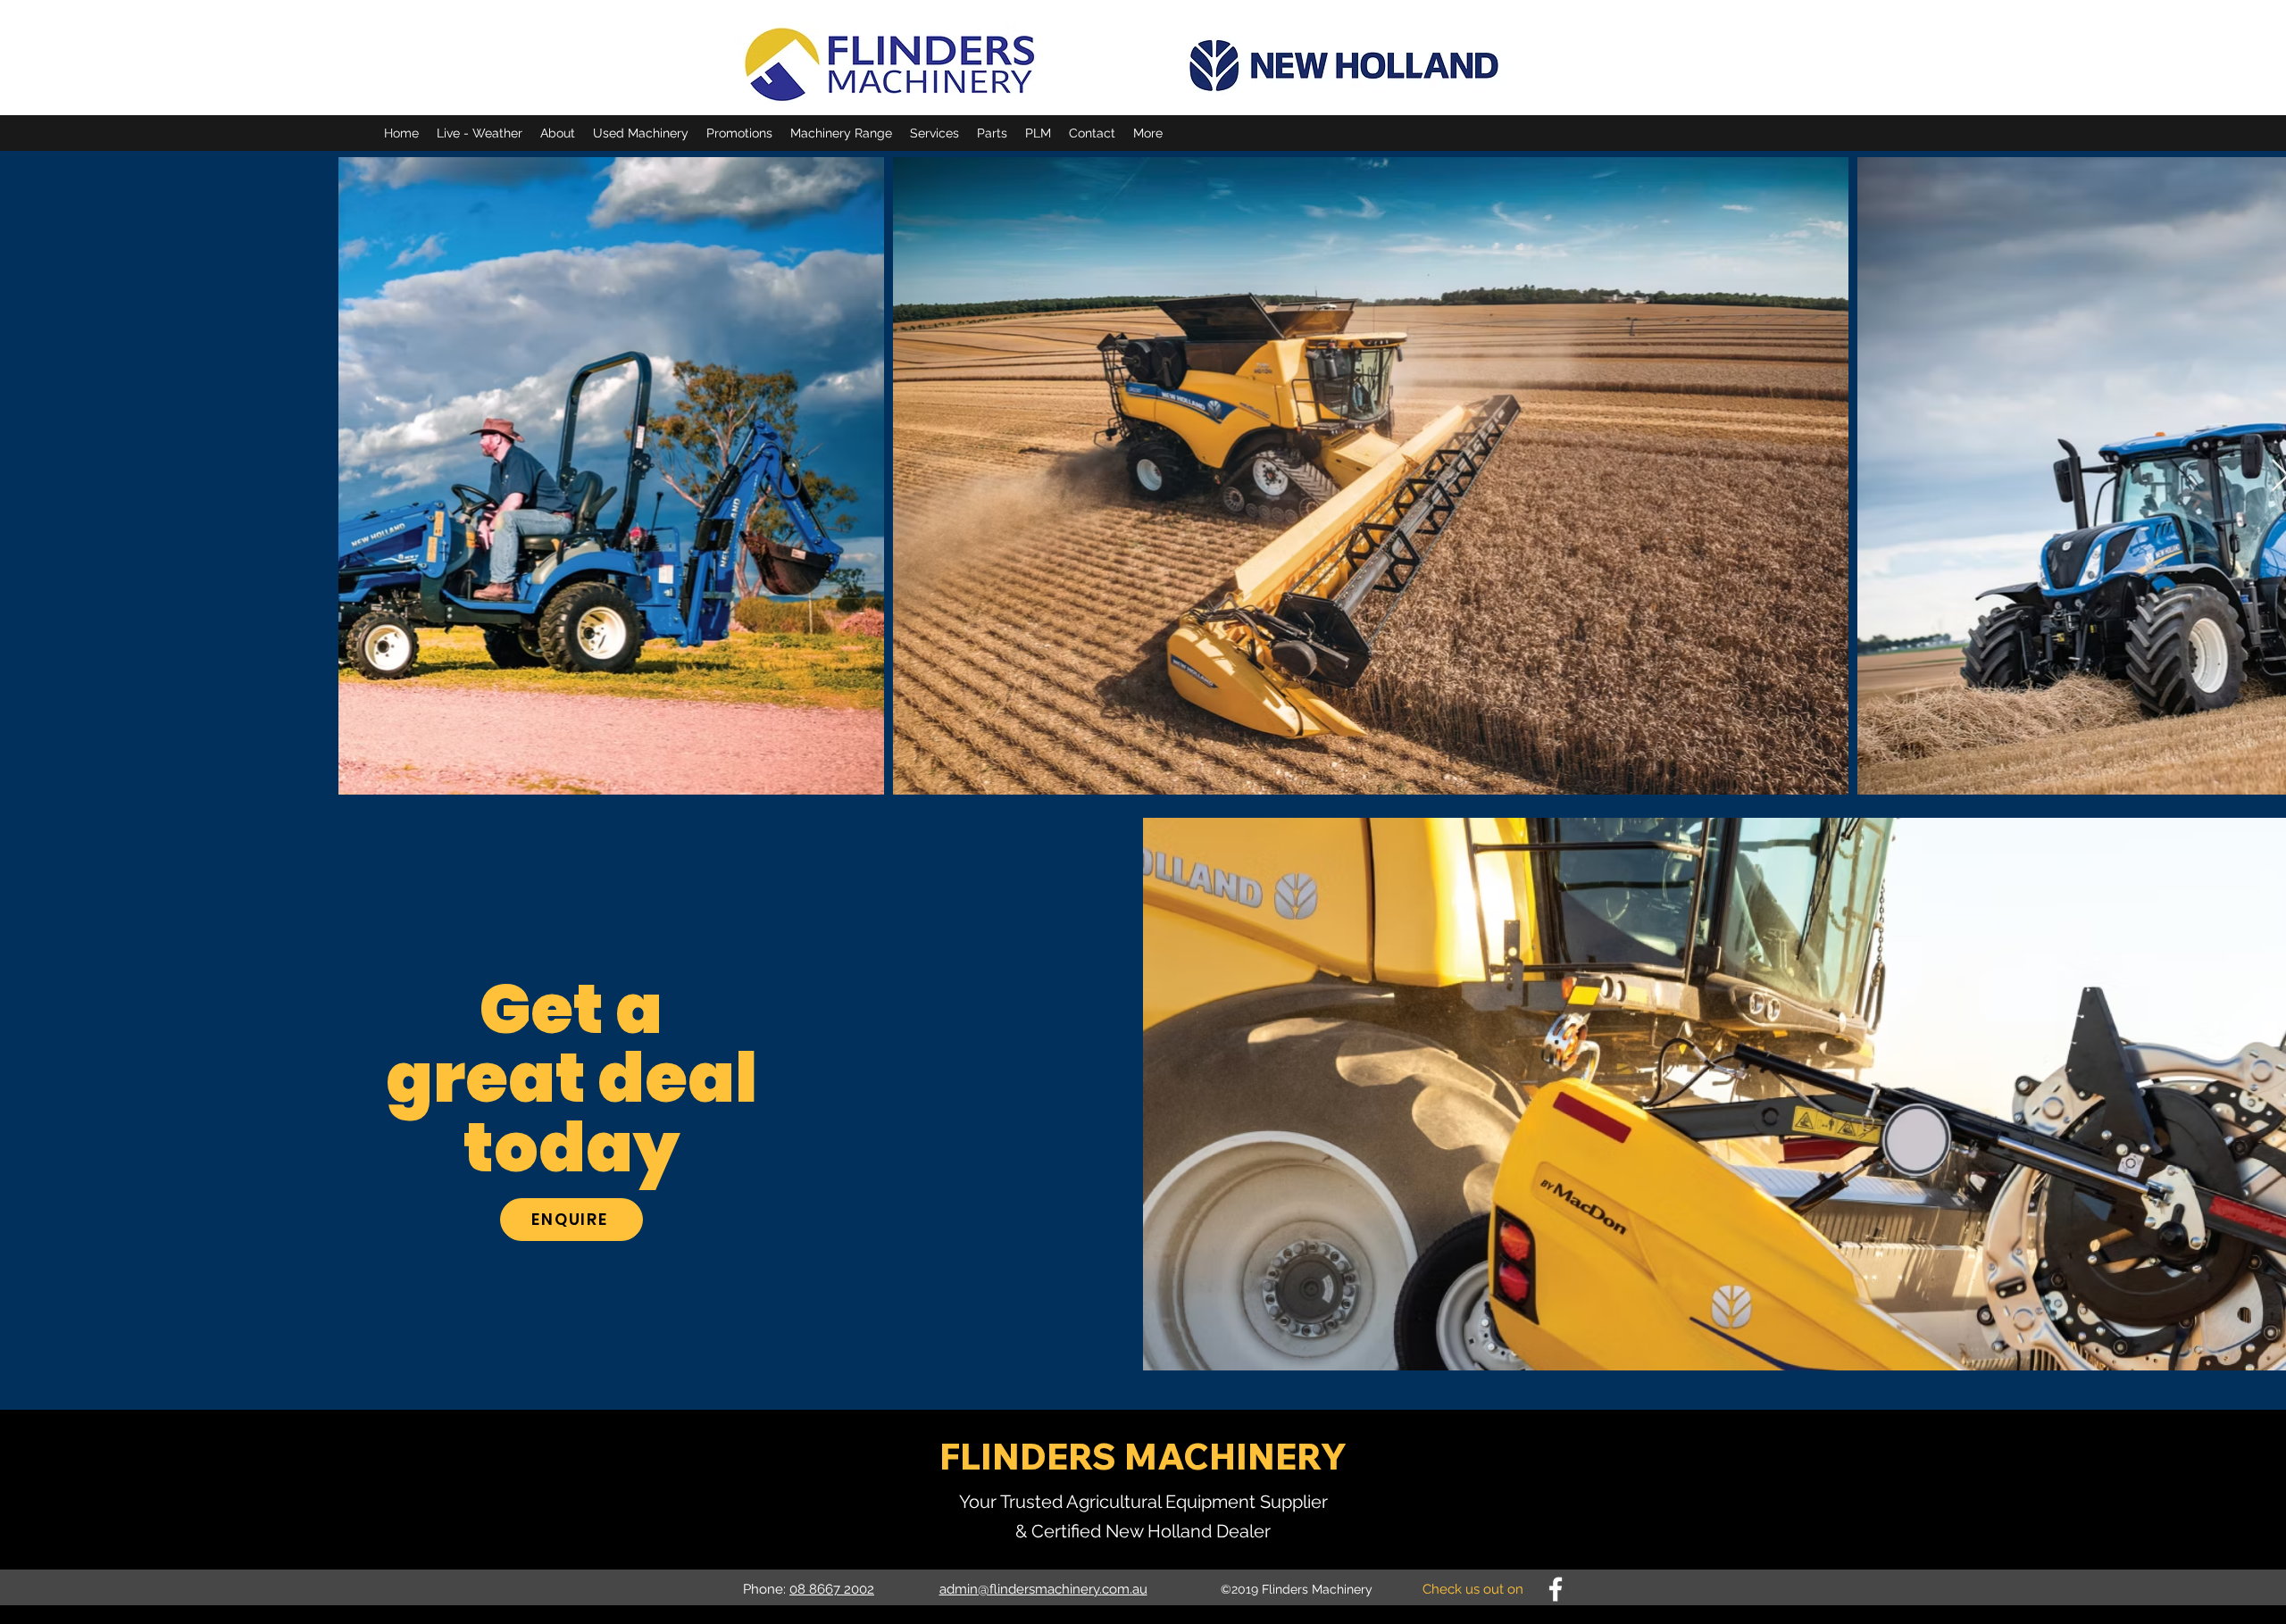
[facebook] (1556, 1589)
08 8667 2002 (832, 1589)
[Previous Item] (369, 476)
